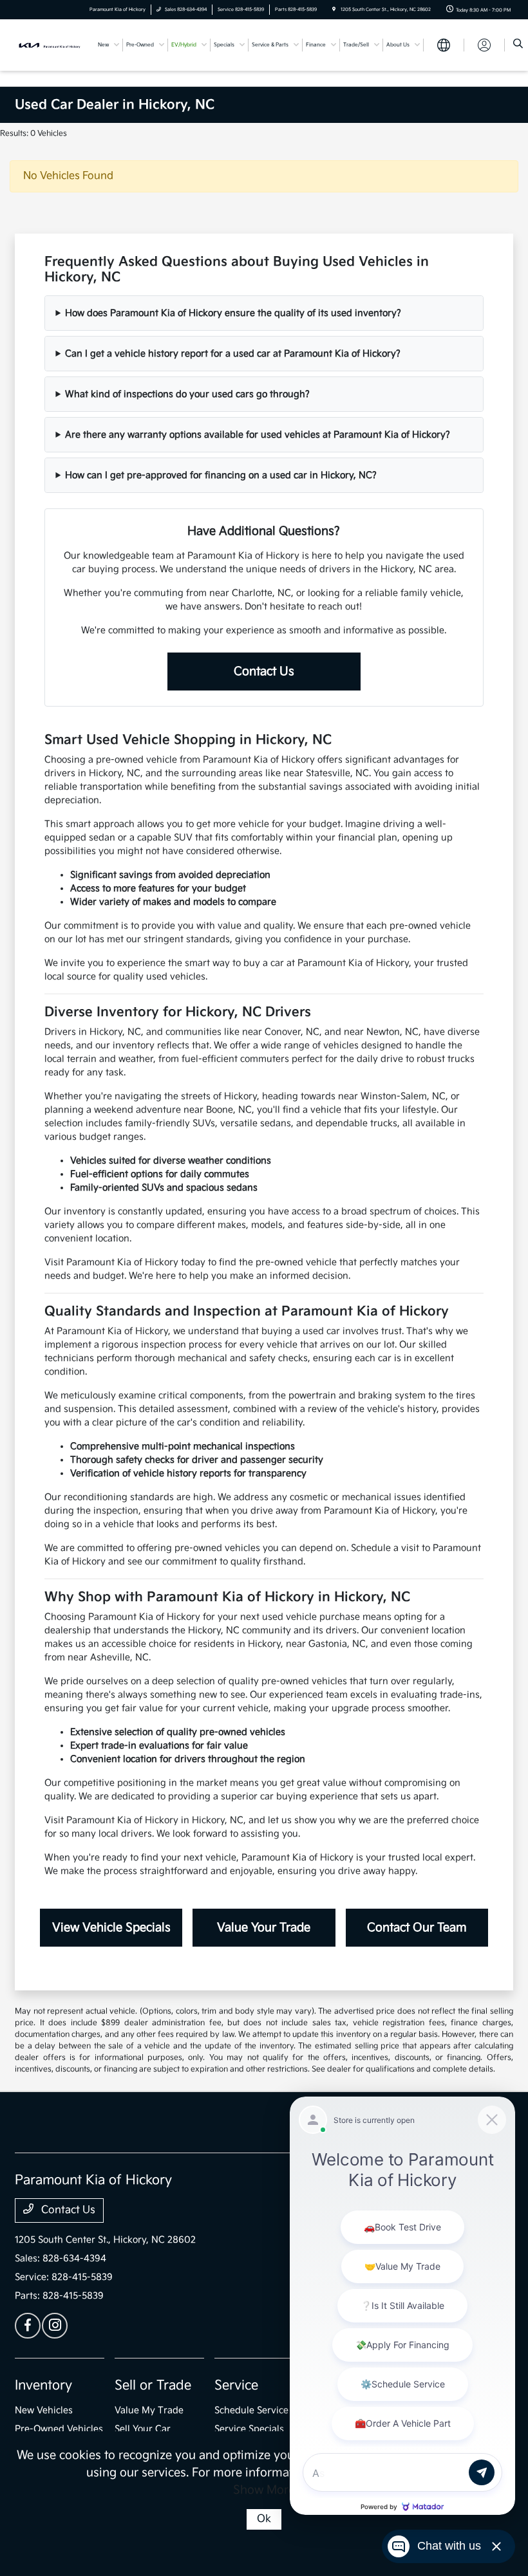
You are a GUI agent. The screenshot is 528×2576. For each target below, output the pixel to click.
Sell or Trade (153, 2386)
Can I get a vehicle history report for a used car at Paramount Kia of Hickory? (233, 354)
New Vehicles (44, 2410)
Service (236, 2386)
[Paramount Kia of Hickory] (50, 45)
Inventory (43, 2386)
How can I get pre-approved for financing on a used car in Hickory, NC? (221, 475)
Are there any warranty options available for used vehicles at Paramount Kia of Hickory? (258, 435)
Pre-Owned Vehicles (59, 2429)
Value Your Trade (264, 1928)
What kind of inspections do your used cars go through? (187, 394)
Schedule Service (251, 2410)
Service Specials (249, 2429)
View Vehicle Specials (111, 1928)
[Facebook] (28, 2326)
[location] (334, 10)
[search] (518, 45)
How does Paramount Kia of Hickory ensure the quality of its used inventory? (233, 313)
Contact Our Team (417, 1928)
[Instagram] (55, 2326)
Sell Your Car (143, 2429)
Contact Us (264, 672)
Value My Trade (149, 2410)
